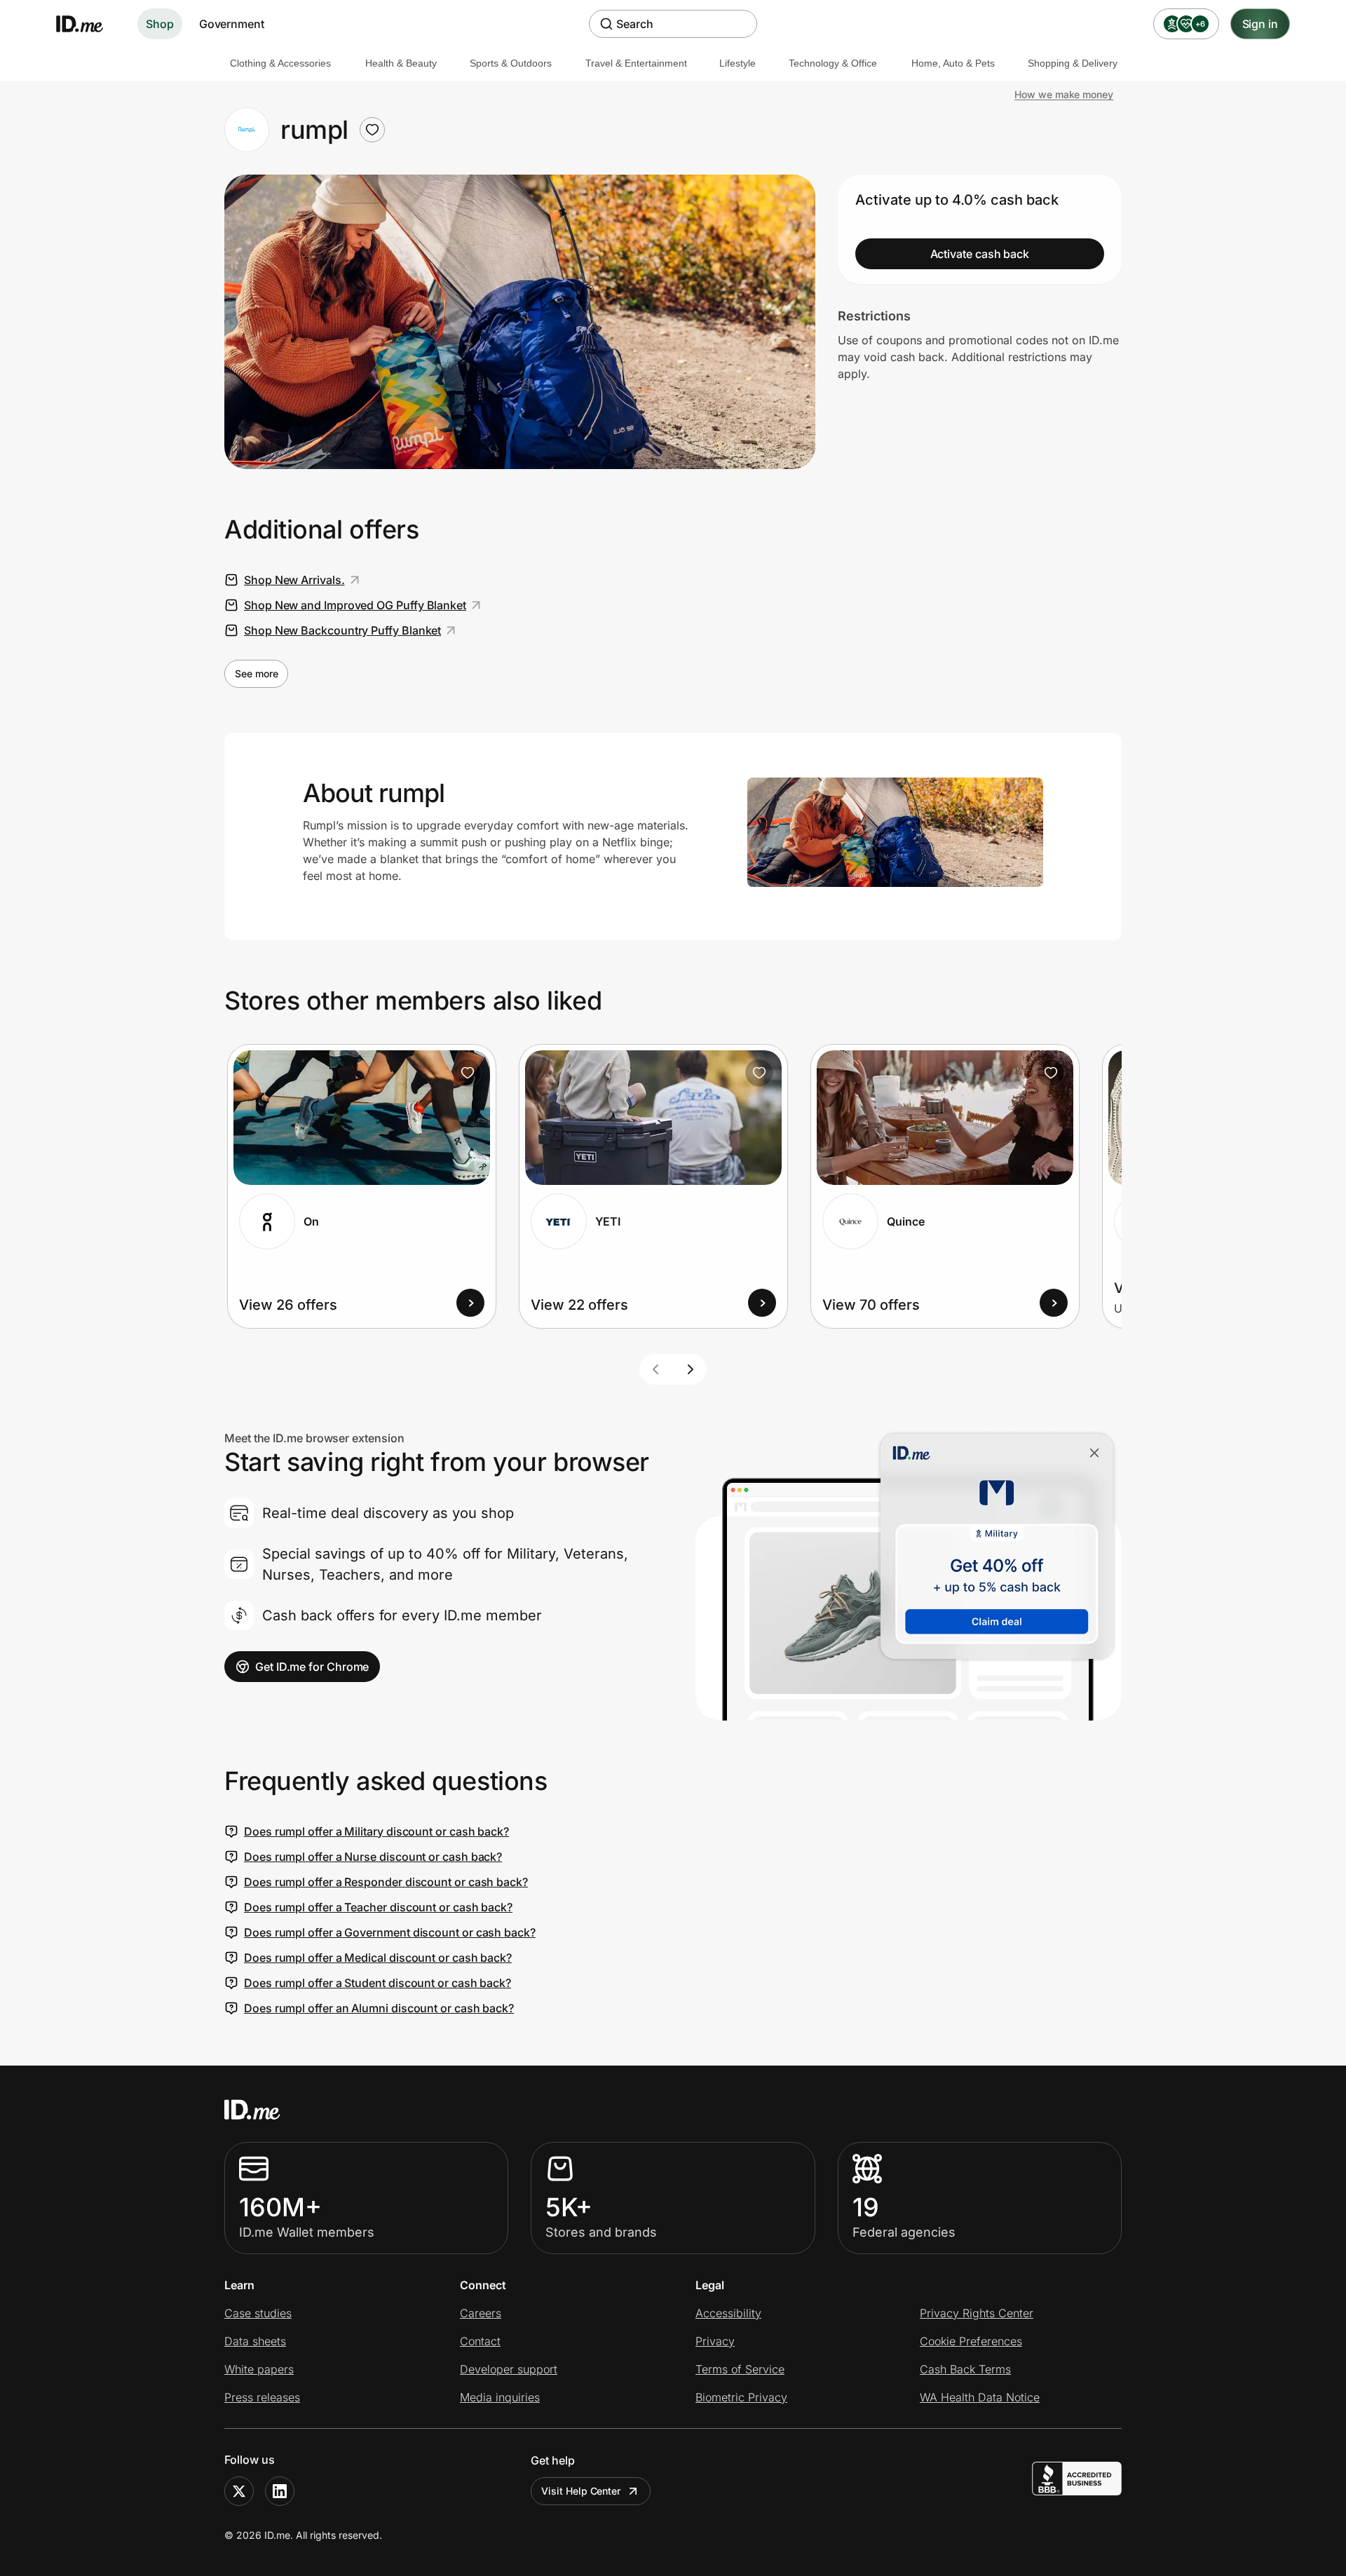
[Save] (468, 1073)
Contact (480, 2341)
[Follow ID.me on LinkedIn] (280, 2491)
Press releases (262, 2397)
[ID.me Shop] (88, 24)
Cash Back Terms (965, 2369)
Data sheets (255, 2341)
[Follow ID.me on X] (239, 2491)
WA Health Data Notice (980, 2397)
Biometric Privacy (741, 2397)
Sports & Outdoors (511, 63)
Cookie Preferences (971, 2341)
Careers (481, 2313)
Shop (160, 24)
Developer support (509, 2369)
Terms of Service (740, 2369)
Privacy (715, 2341)
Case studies (258, 2313)
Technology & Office (833, 63)
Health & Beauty (401, 63)
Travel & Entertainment (636, 63)
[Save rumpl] (372, 130)
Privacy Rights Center (977, 2313)
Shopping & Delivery (1073, 63)
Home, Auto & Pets (953, 63)
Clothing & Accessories (280, 63)
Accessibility (728, 2313)
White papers (259, 2369)
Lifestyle (737, 63)
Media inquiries (500, 2397)
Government (232, 24)
